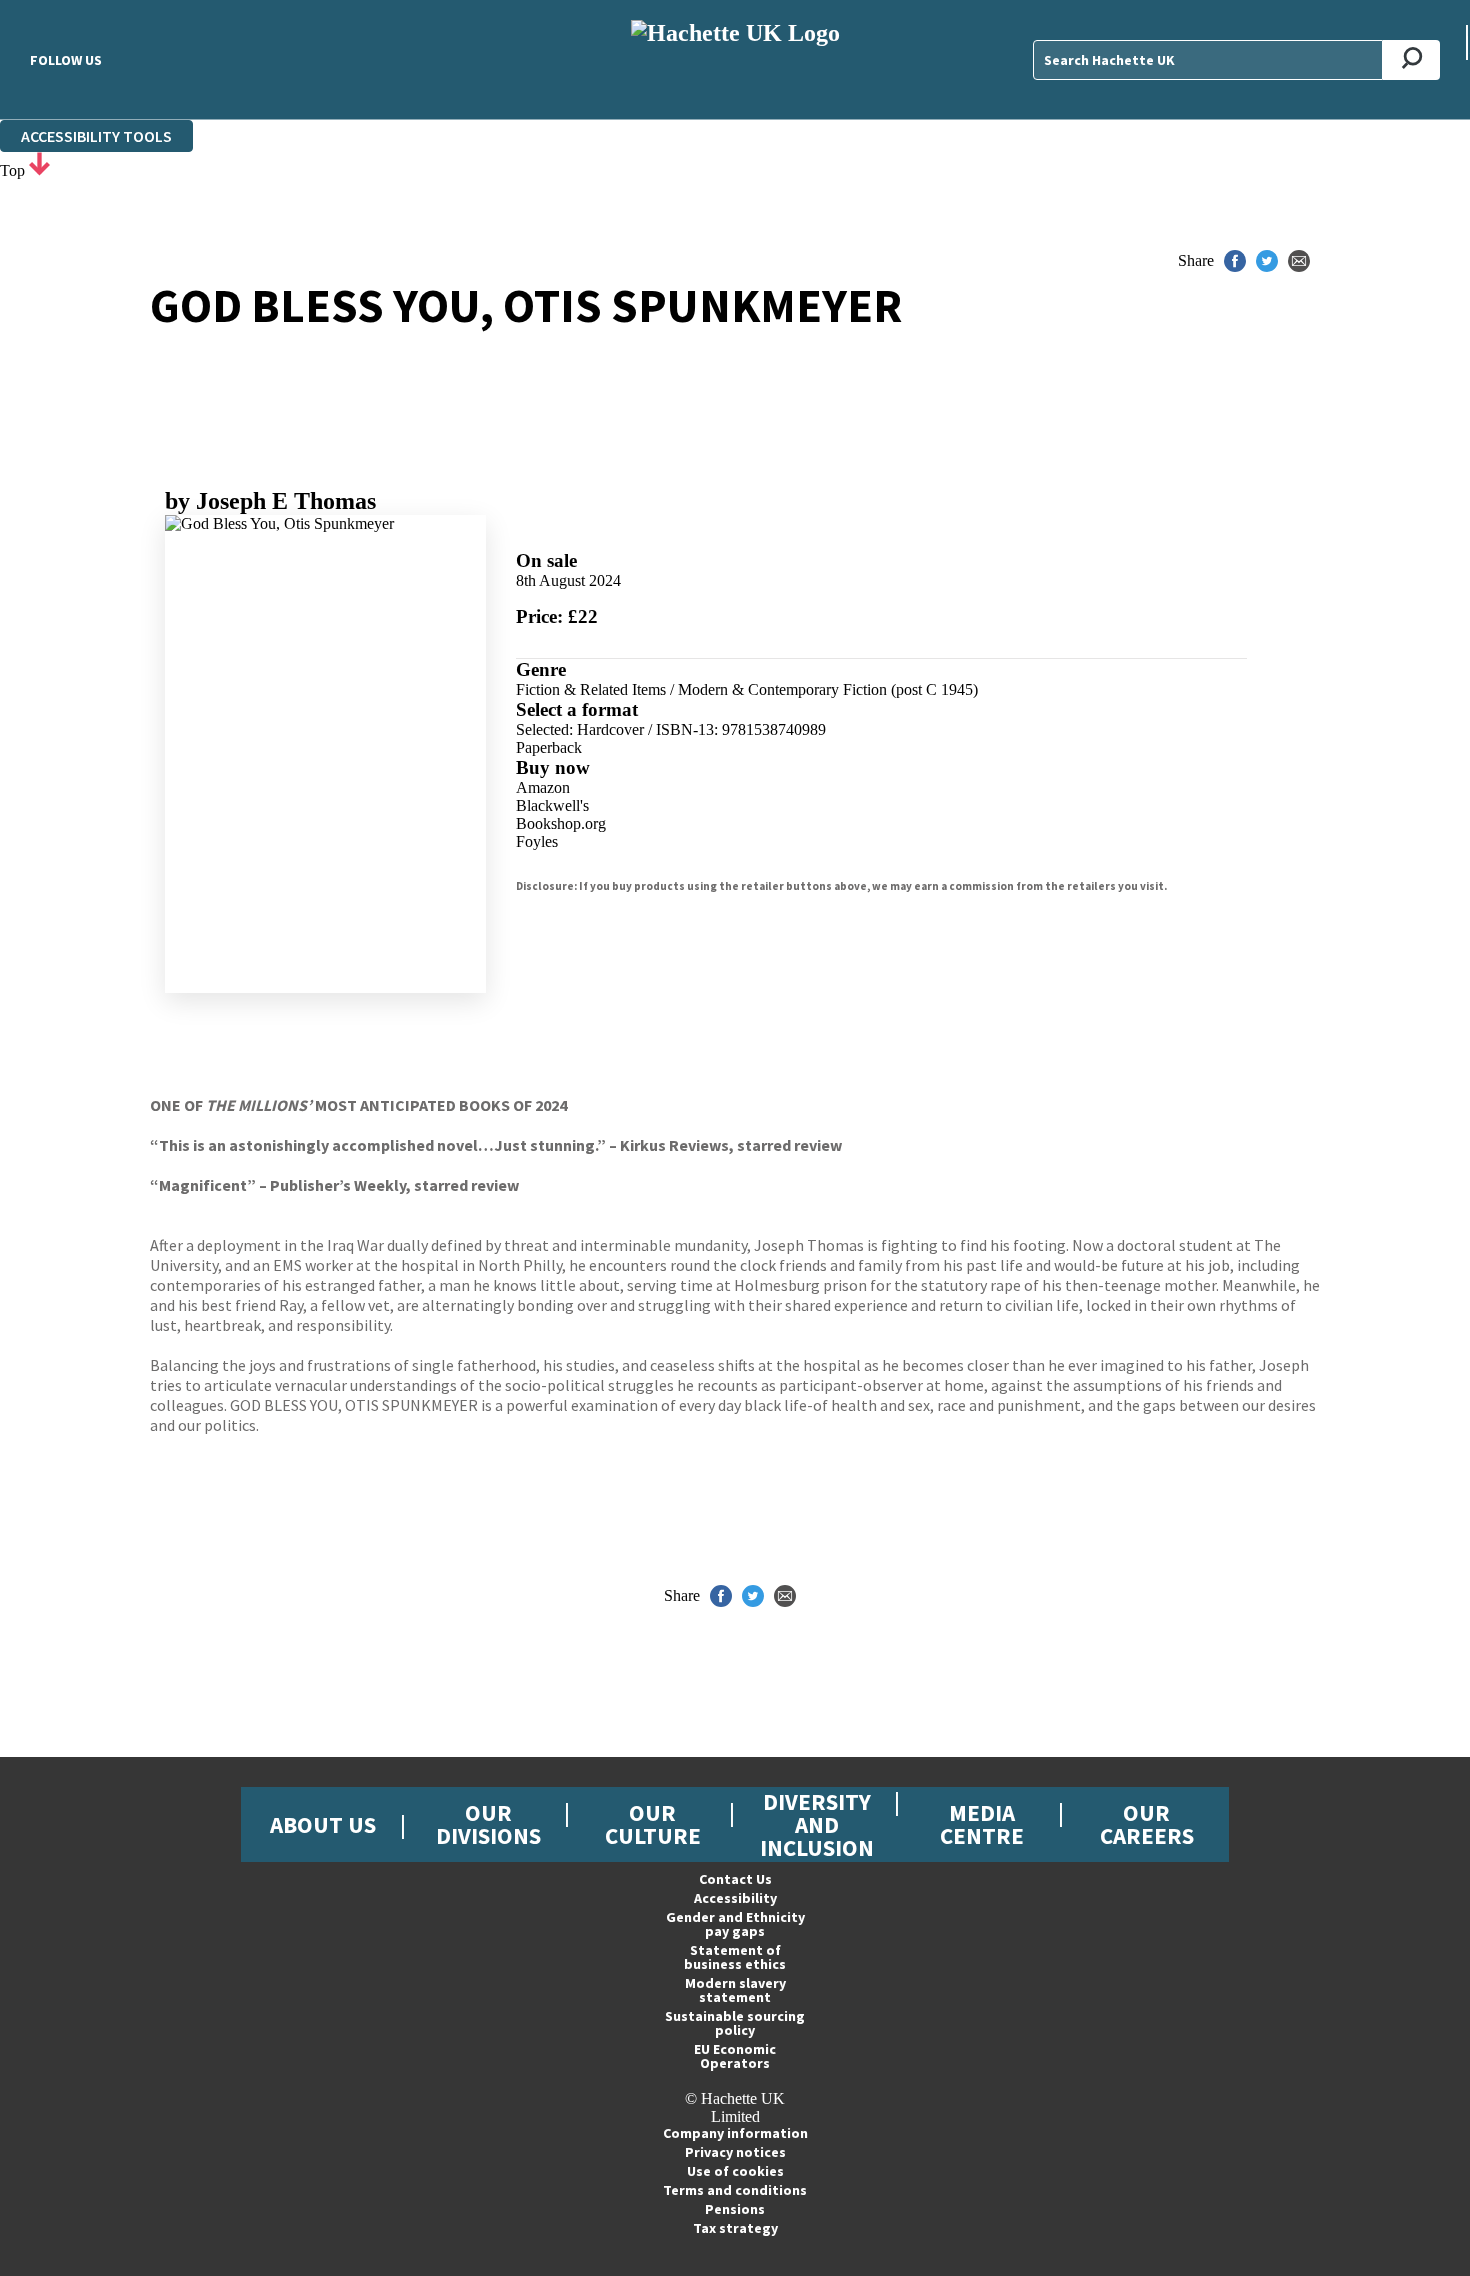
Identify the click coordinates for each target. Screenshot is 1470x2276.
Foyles (537, 841)
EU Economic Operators (735, 2056)
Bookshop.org (561, 823)
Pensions (735, 2209)
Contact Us (735, 1879)
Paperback (549, 747)
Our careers (1147, 1824)
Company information (735, 2133)
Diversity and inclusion (817, 1824)
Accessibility (735, 1898)
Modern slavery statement (735, 1990)
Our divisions (488, 1824)
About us (323, 1824)
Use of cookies (735, 2171)
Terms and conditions (735, 2190)
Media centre (982, 1824)
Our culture (653, 1824)
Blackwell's (552, 805)
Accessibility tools (96, 136)
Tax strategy (735, 2228)
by (270, 501)
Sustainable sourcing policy (735, 2023)
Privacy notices (735, 2152)
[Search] (1411, 60)
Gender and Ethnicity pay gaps (735, 1924)
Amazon (543, 787)
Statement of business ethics (735, 1957)
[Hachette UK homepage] (735, 59)
